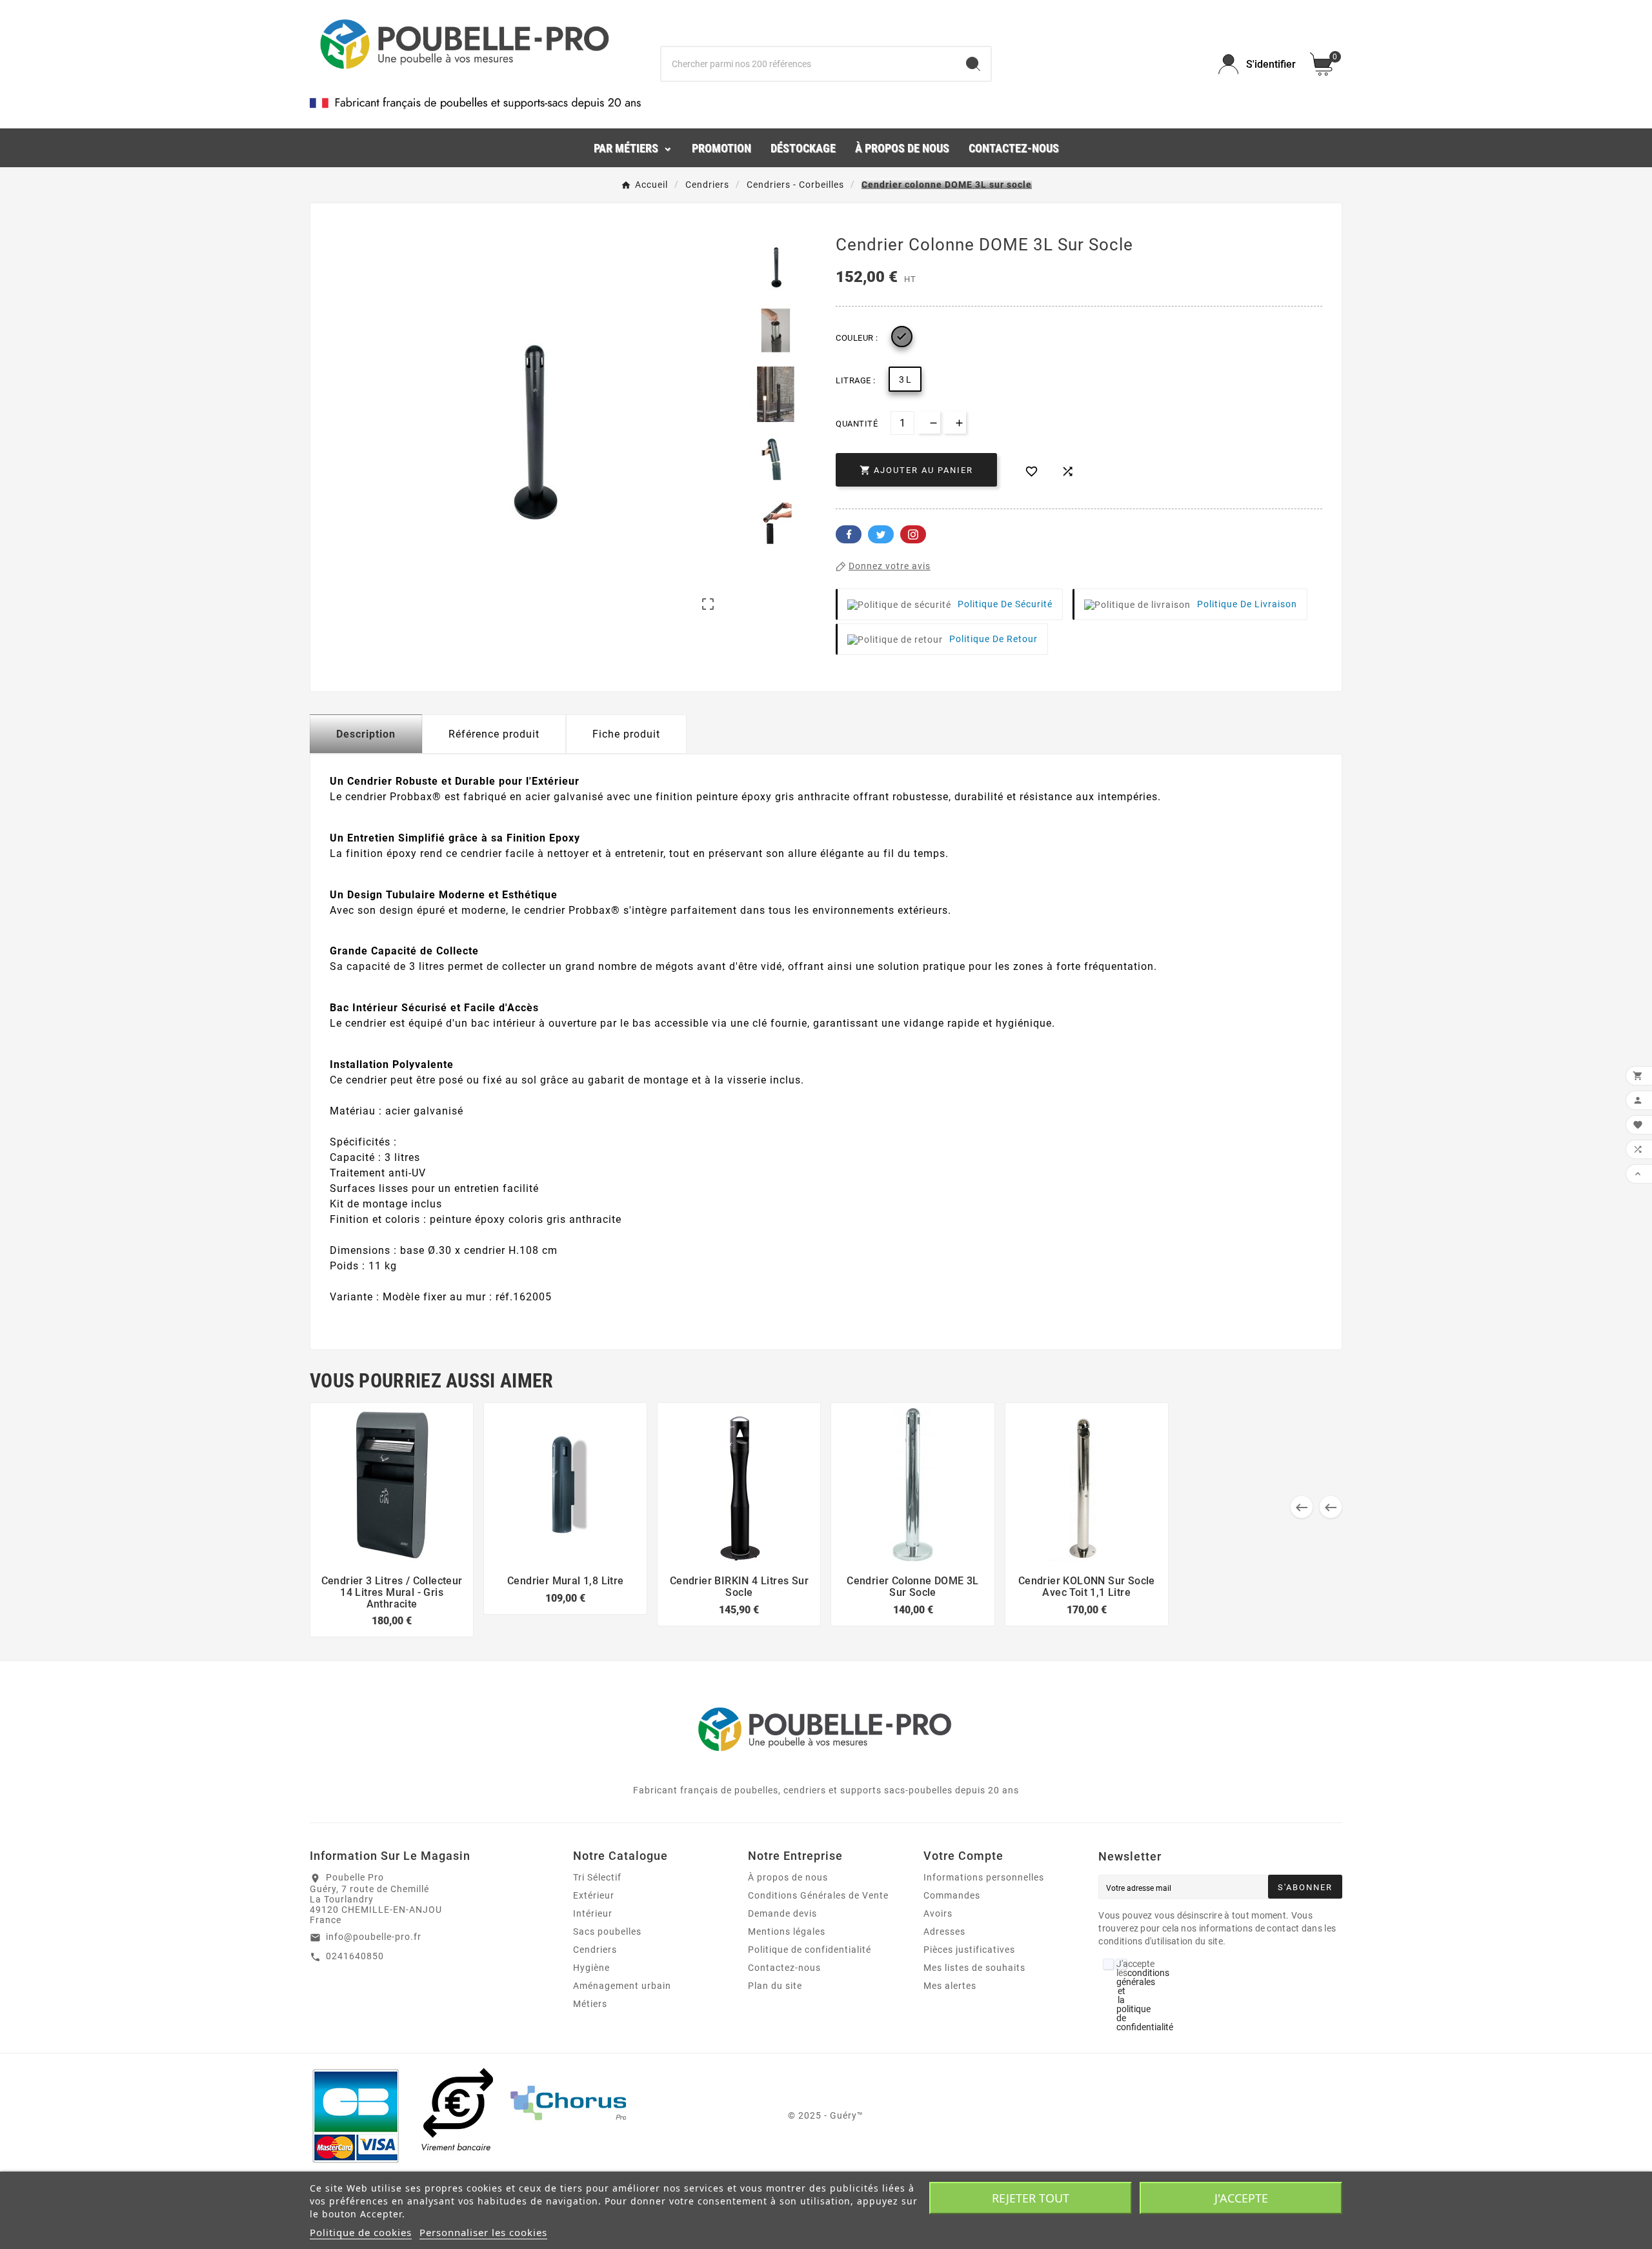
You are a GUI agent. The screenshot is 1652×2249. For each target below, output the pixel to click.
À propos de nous (788, 1877)
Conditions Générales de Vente (818, 1895)
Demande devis (782, 1913)
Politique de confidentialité (810, 1950)
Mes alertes (950, 1986)
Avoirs (938, 1913)
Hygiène (591, 1968)
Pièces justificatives (969, 1950)
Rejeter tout (1031, 2198)
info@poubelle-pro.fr (374, 1937)
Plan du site (775, 1986)
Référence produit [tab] (494, 734)
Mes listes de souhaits (974, 1968)
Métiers (590, 2004)
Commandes (952, 1895)
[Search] (973, 64)
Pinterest (913, 534)
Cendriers (595, 1950)
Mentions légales (787, 1931)
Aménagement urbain (622, 1986)
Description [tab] (366, 734)
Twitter (881, 534)
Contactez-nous (784, 1968)
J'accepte (1241, 2198)
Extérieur (594, 1895)
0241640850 (355, 1956)
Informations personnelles (984, 1877)
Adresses (944, 1931)
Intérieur (593, 1913)
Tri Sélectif (597, 1877)
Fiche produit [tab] (626, 734)
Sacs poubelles (607, 1931)
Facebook (849, 534)
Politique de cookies (361, 2232)
